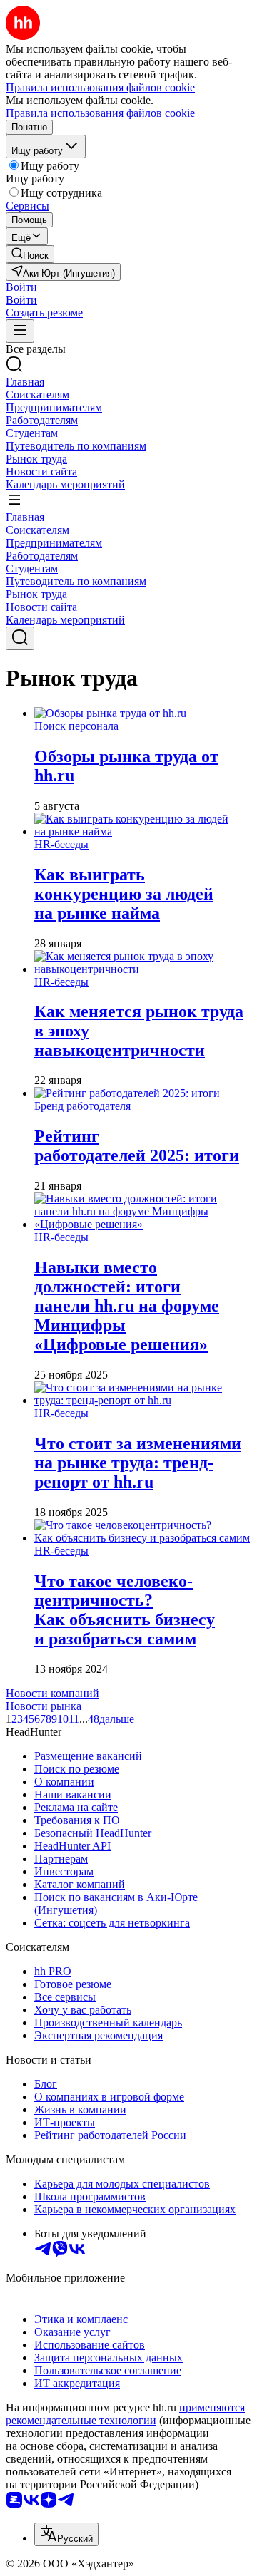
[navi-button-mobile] (20, 331)
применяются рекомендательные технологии (125, 2414)
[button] (21, 287)
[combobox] (66, 2534)
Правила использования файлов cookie (100, 113)
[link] (30, 254)
